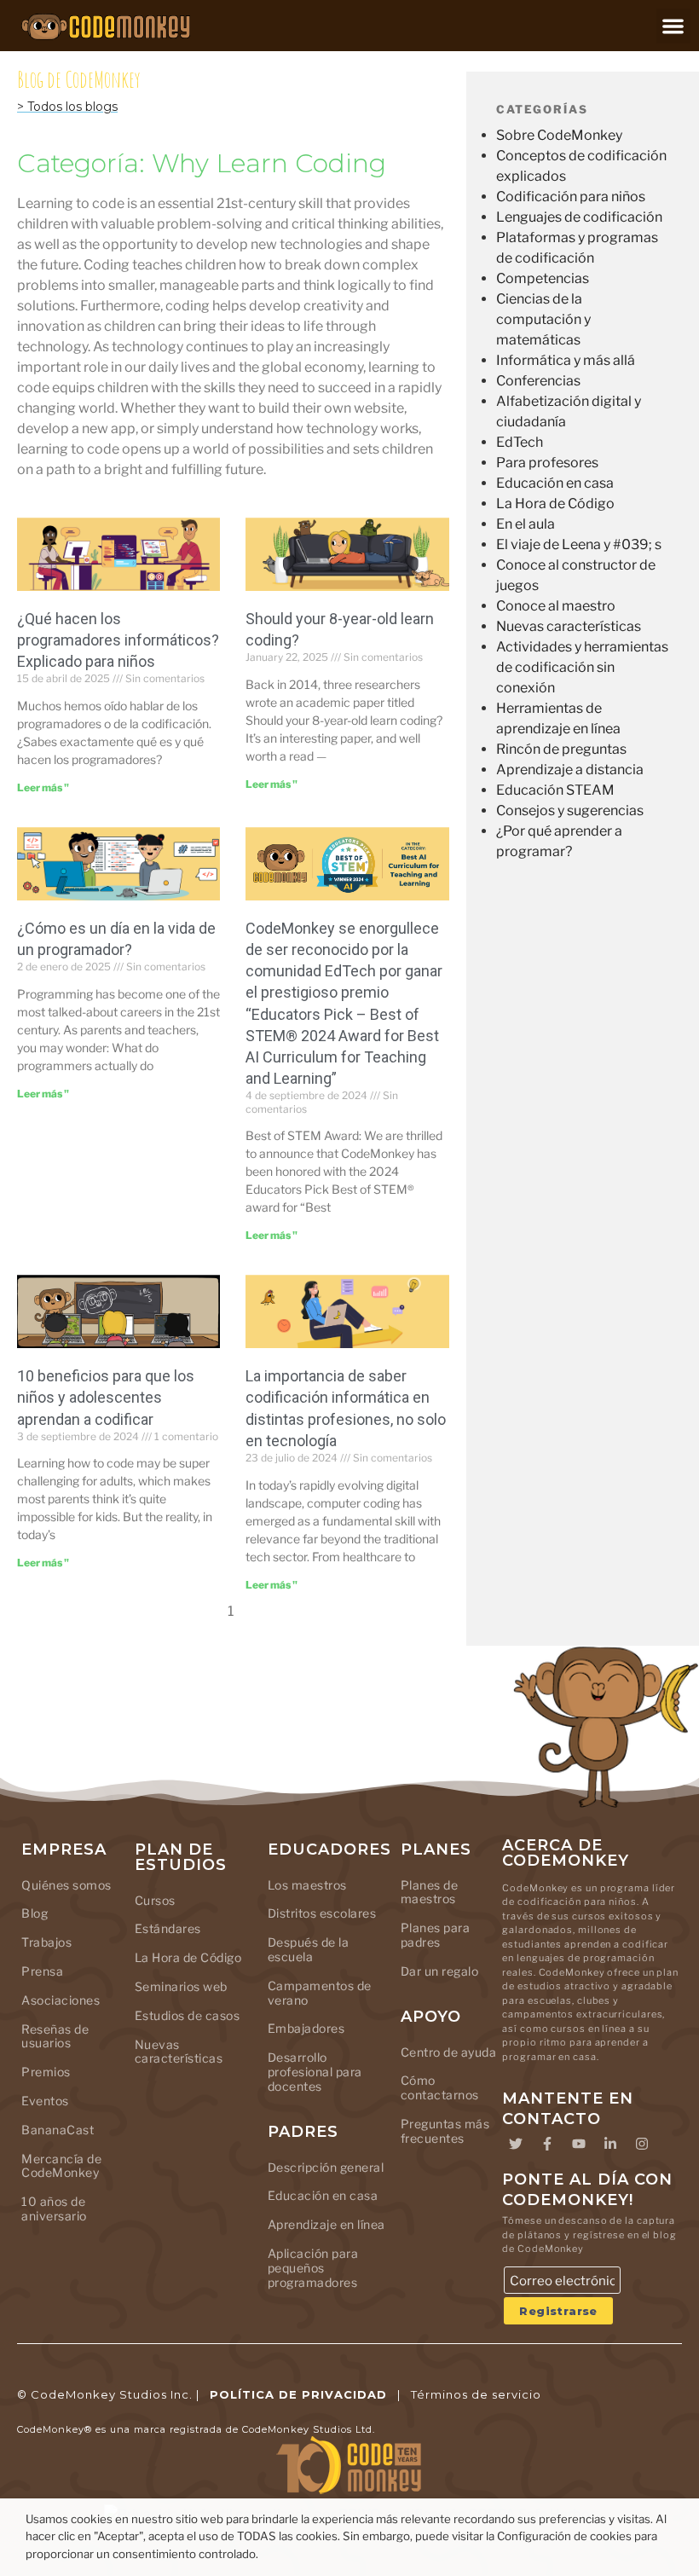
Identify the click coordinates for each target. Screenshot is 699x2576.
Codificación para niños (571, 197)
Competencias (543, 278)
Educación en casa (555, 483)
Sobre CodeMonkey (559, 135)
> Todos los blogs (67, 107)
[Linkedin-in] (610, 2144)
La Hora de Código (555, 504)
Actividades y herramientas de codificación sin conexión (582, 667)
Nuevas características (569, 626)
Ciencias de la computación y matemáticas (543, 319)
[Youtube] (579, 2144)
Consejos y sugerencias (570, 810)
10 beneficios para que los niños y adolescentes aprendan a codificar (106, 1397)
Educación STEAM (555, 790)
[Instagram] (642, 2144)
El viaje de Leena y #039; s (579, 544)
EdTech (520, 442)
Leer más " (43, 787)
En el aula (526, 524)
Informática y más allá (566, 360)
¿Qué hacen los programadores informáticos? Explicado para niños (118, 640)
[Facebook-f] (547, 2144)
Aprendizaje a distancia (570, 770)
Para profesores (547, 463)
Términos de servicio (476, 2394)
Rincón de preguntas (561, 749)
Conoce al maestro (556, 606)
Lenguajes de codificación (579, 217)
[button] (674, 26)
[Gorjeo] (516, 2144)
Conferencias (538, 381)
